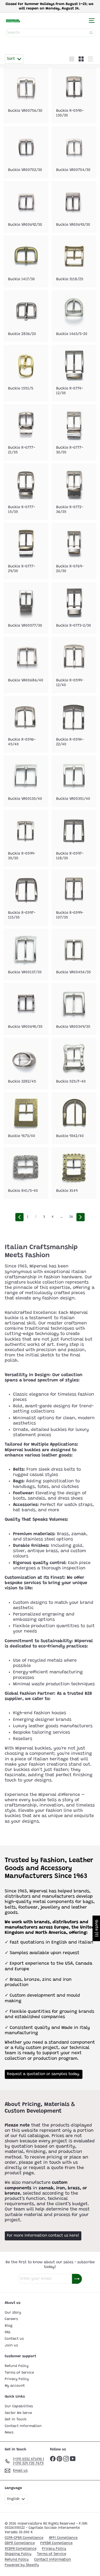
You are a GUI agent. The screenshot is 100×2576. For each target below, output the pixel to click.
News (9, 2432)
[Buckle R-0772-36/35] (74, 492)
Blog (9, 2326)
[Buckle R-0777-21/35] (26, 432)
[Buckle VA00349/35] (74, 1009)
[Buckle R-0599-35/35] (26, 838)
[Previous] (19, 1217)
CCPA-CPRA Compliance (24, 2538)
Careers (11, 2319)
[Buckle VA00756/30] (26, 93)
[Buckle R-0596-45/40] (26, 724)
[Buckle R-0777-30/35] (74, 432)
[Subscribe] (77, 2279)
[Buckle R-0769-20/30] (74, 551)
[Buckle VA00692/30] (26, 207)
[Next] (81, 1217)
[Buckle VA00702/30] (26, 152)
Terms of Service (19, 2373)
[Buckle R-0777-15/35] (26, 492)
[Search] (91, 33)
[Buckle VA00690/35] (26, 1009)
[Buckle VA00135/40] (26, 781)
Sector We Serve (18, 2413)
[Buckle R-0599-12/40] (74, 665)
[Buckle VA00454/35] (74, 955)
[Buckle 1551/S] (26, 371)
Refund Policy (17, 2366)
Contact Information (23, 2426)
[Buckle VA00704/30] (74, 152)
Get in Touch (16, 2419)
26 (71, 1217)
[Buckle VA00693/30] (74, 207)
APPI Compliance (63, 2538)
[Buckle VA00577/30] (26, 608)
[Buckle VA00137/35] (26, 955)
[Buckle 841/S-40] (26, 1173)
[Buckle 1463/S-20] (74, 316)
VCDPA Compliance (21, 2549)
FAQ (7, 2332)
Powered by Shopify (22, 2565)
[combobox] (50, 33)
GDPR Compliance (20, 2543)
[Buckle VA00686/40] (26, 663)
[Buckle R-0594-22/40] (74, 724)
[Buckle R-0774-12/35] (74, 373)
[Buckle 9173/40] (26, 1118)
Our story (13, 2313)
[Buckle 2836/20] (26, 316)
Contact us (14, 2339)
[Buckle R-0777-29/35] (26, 551)
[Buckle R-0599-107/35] (74, 898)
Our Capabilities (19, 2406)
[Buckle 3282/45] (26, 1064)
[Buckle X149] (74, 1173)
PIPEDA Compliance (56, 2543)
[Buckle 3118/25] (74, 261)
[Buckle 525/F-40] (74, 1064)
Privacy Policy (17, 2379)
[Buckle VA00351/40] (74, 781)
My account (15, 2386)
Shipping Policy (18, 2554)
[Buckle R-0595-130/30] (74, 95)
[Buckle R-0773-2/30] (74, 608)
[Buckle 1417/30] (26, 261)
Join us (11, 2345)
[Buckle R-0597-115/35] (26, 898)
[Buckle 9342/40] (74, 1118)
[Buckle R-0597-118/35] (74, 838)
